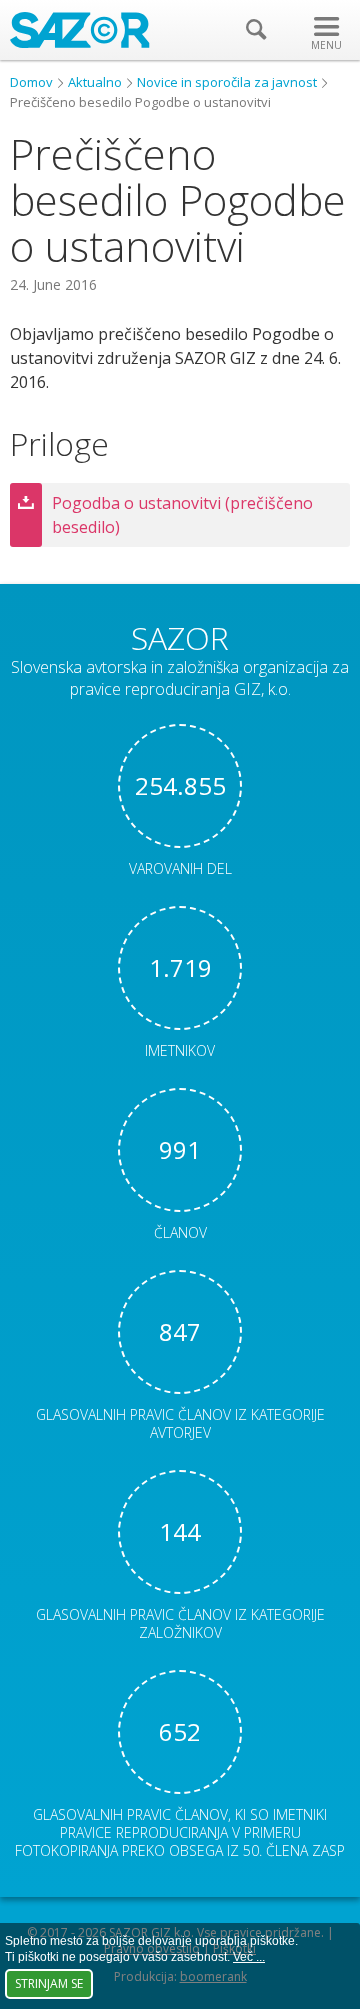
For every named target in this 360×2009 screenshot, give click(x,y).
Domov (31, 82)
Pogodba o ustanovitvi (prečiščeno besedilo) (182, 515)
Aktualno (95, 82)
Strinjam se (49, 1983)
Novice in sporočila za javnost (227, 82)
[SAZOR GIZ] (80, 42)
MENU (326, 45)
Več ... (249, 1957)
